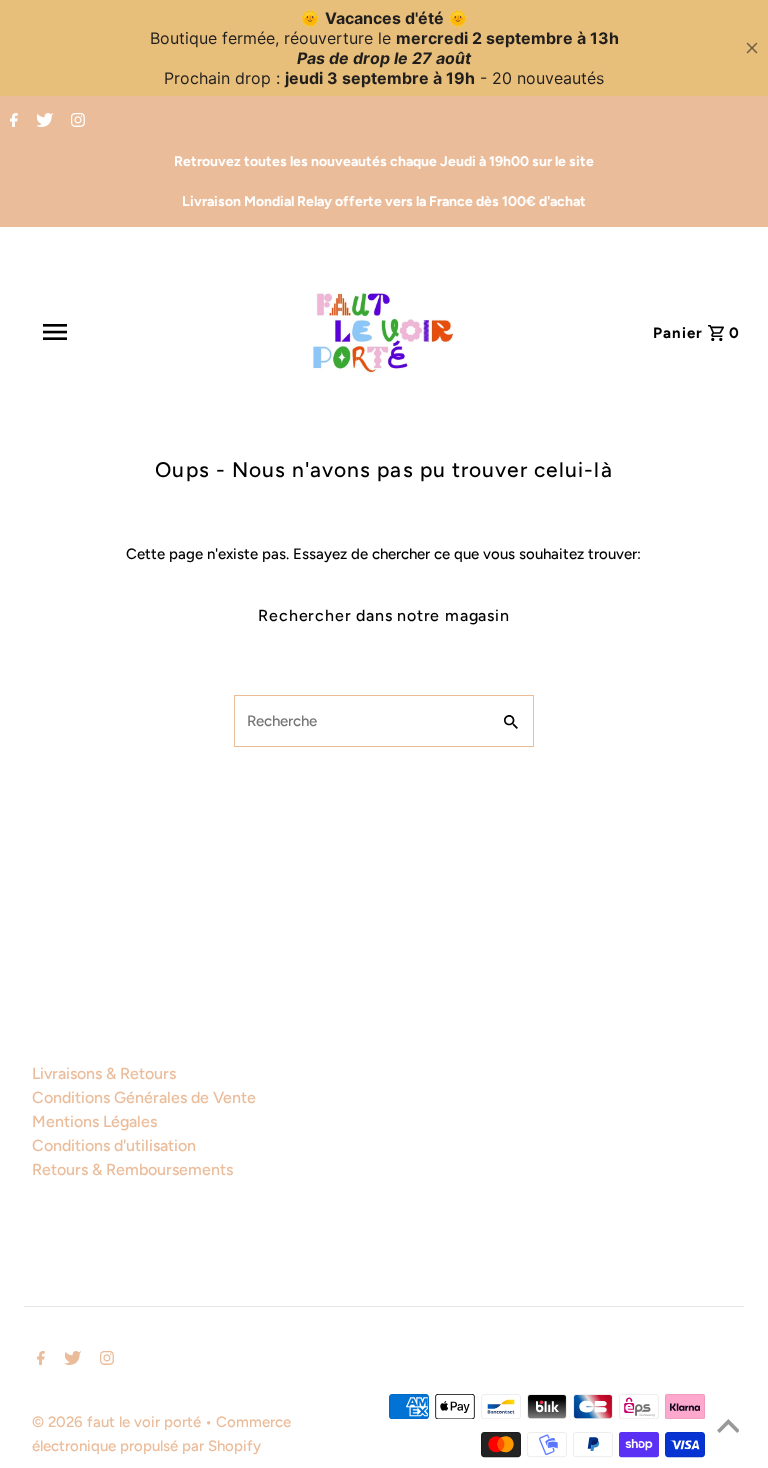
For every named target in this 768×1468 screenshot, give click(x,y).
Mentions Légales (94, 1121)
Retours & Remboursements (132, 1169)
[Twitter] (42, 122)
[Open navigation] (99, 332)
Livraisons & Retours (104, 1073)
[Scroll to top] (728, 1428)
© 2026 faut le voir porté (118, 1422)
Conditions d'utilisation (114, 1145)
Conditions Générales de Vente (144, 1097)
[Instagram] (75, 122)
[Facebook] (11, 122)
